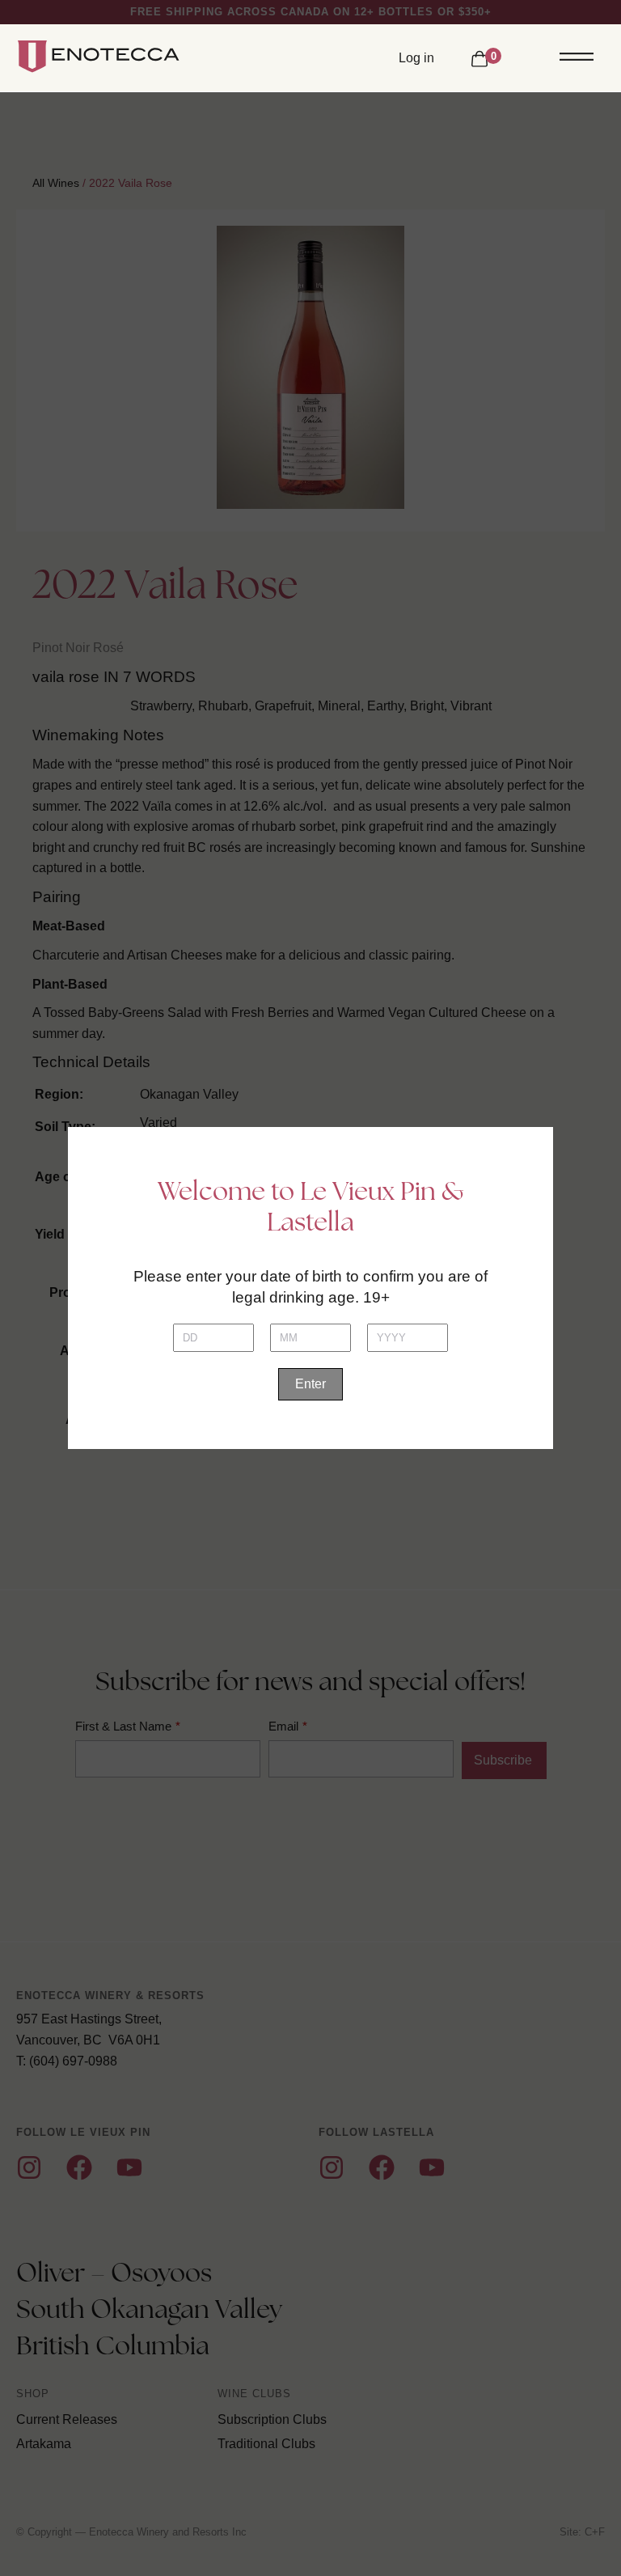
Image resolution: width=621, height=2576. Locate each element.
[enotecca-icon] (30, 57)
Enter (310, 1384)
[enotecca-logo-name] (103, 57)
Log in (416, 58)
